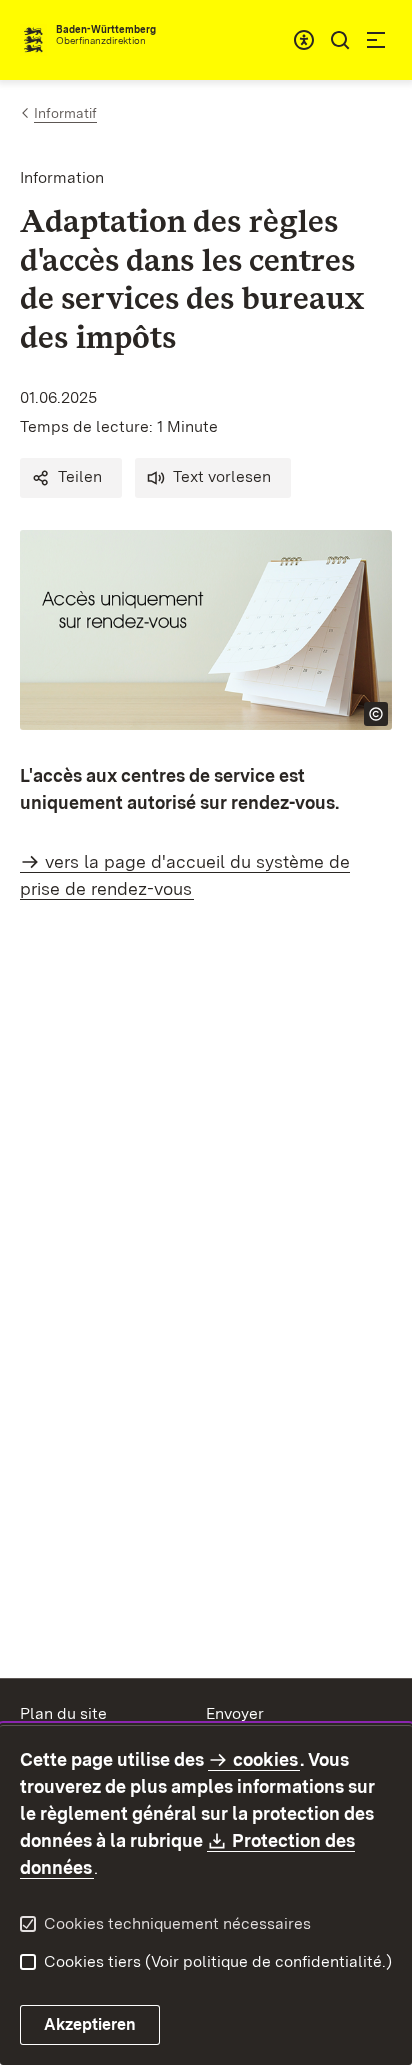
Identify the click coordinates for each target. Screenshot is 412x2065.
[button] (71, 478)
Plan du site (63, 1713)
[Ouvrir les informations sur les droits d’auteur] (376, 714)
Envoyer (235, 1713)
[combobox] (304, 40)
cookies (265, 1759)
